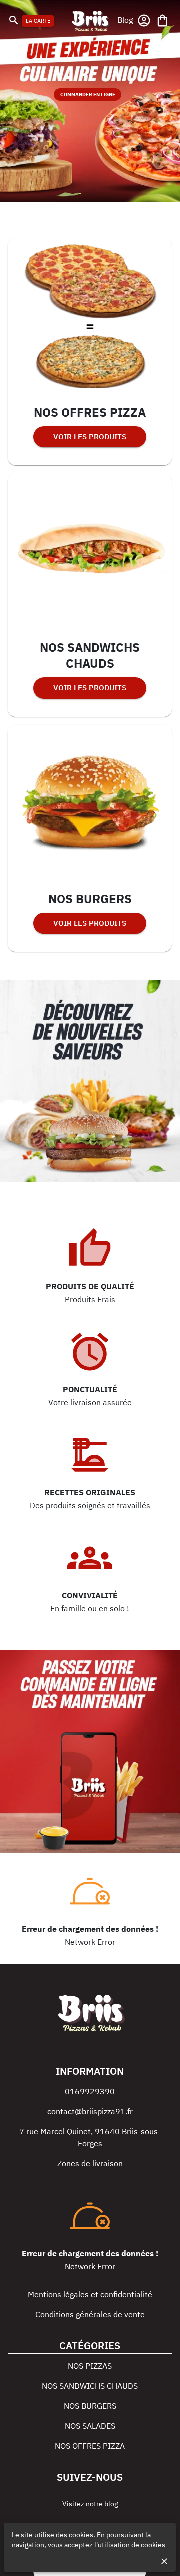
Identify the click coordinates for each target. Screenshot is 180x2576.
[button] (125, 20)
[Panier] (163, 21)
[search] (14, 20)
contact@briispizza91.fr (90, 2111)
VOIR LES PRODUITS (90, 437)
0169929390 (90, 2091)
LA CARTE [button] (38, 21)
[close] (164, 2561)
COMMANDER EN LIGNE (88, 95)
